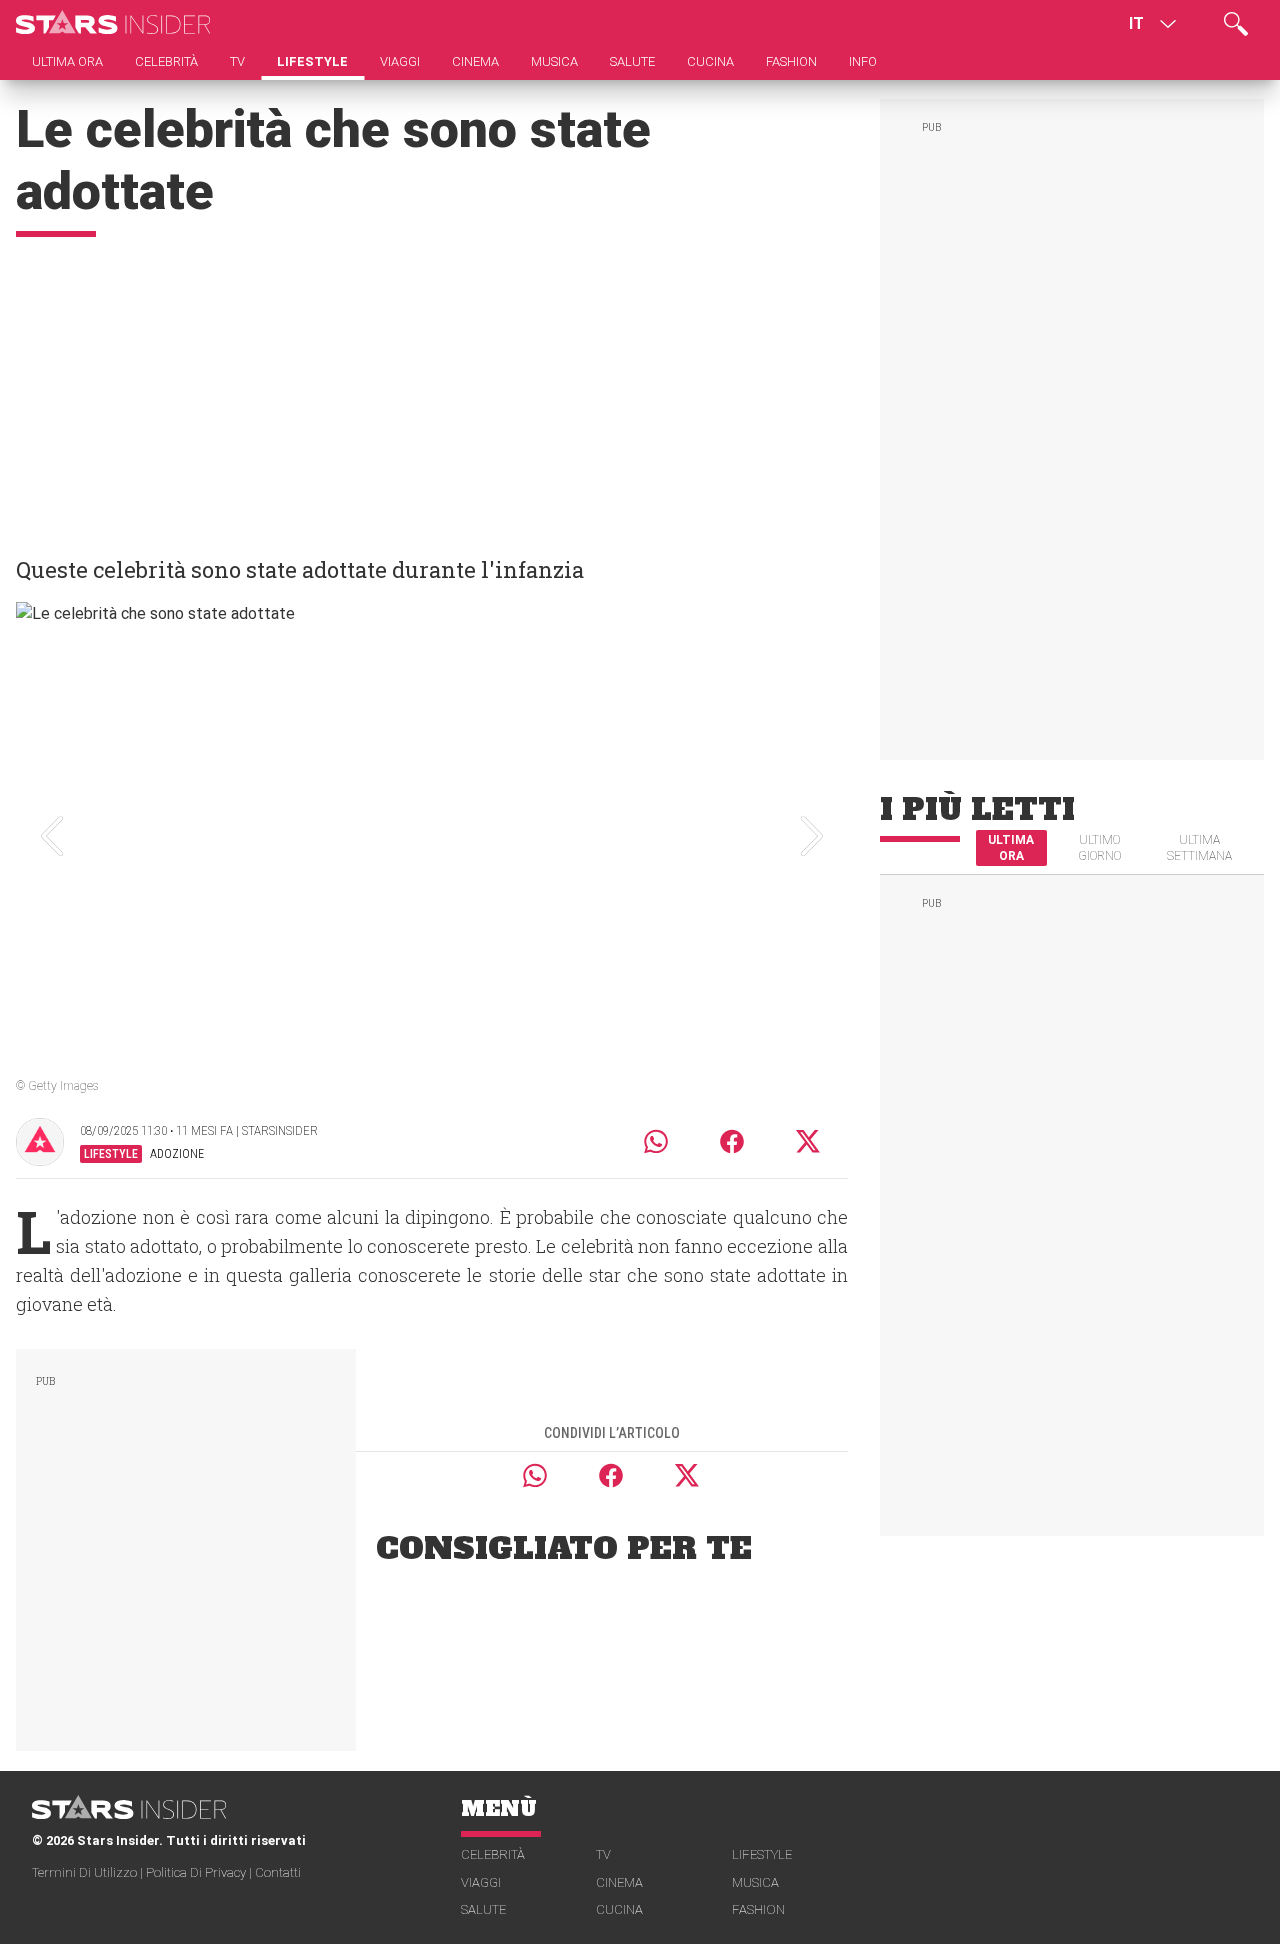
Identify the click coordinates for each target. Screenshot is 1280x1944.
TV (603, 1854)
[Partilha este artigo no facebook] (732, 1141)
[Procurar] (1236, 24)
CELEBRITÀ (493, 1854)
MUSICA (755, 1882)
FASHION (758, 1909)
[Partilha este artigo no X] (809, 1141)
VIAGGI (481, 1882)
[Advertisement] (432, 387)
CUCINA (619, 1909)
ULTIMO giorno (1099, 848)
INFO (863, 61)
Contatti (278, 1872)
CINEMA (619, 1882)
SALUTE (483, 1909)
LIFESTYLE (762, 1854)
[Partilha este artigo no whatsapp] (656, 1141)
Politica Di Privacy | (200, 1872)
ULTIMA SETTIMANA (1199, 848)
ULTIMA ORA (1011, 848)
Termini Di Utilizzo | (89, 1872)
